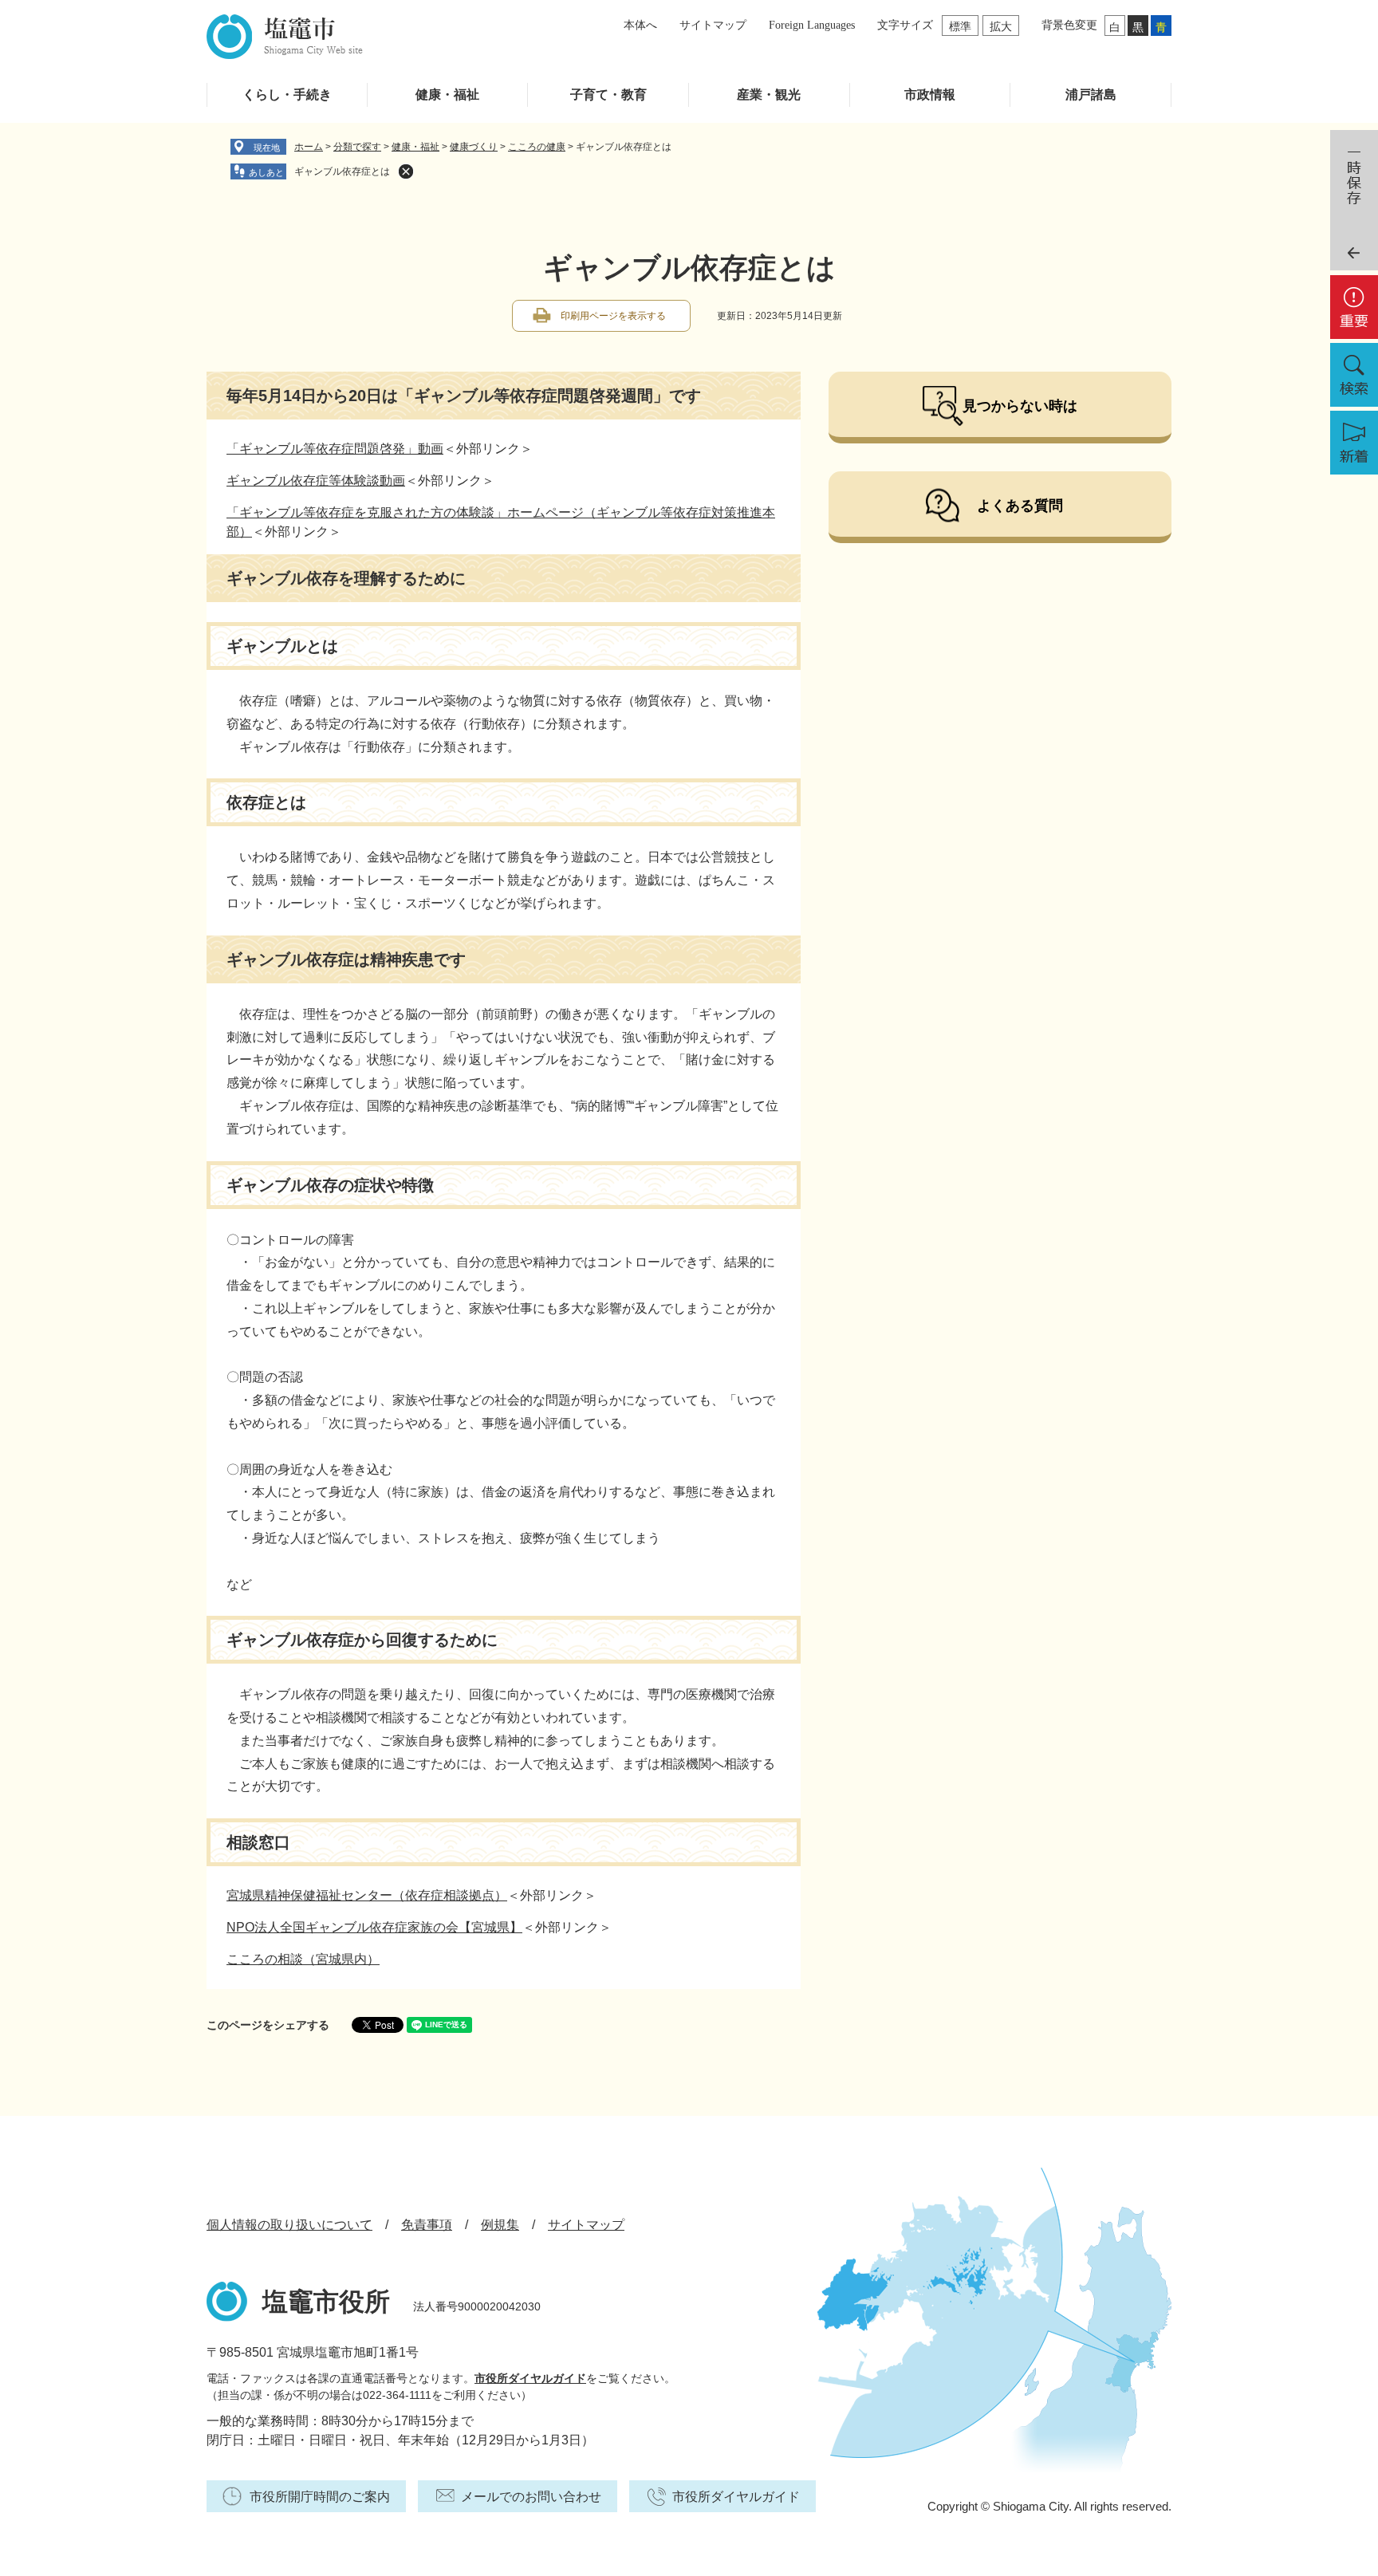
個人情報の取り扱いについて (289, 2225)
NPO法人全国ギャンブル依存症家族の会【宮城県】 (374, 1927)
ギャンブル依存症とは (342, 171)
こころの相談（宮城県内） (303, 1959)
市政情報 (930, 95)
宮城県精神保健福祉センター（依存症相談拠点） (367, 1895)
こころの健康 (537, 147)
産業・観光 (769, 95)
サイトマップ (713, 25)
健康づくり (474, 147)
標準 (960, 26)
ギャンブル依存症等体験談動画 (316, 481)
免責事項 (427, 2225)
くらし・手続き (287, 95)
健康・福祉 (447, 95)
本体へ (640, 25)
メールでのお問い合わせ (531, 2497)
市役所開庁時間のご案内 (320, 2497)
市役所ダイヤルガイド (530, 2378)
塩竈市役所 (326, 2302)
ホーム (309, 147)
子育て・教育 (608, 95)
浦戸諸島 (1091, 95)
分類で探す (357, 147)
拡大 (1001, 26)
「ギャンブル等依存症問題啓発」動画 (335, 449)
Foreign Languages (812, 25)
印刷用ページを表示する (613, 316)
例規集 (500, 2225)
